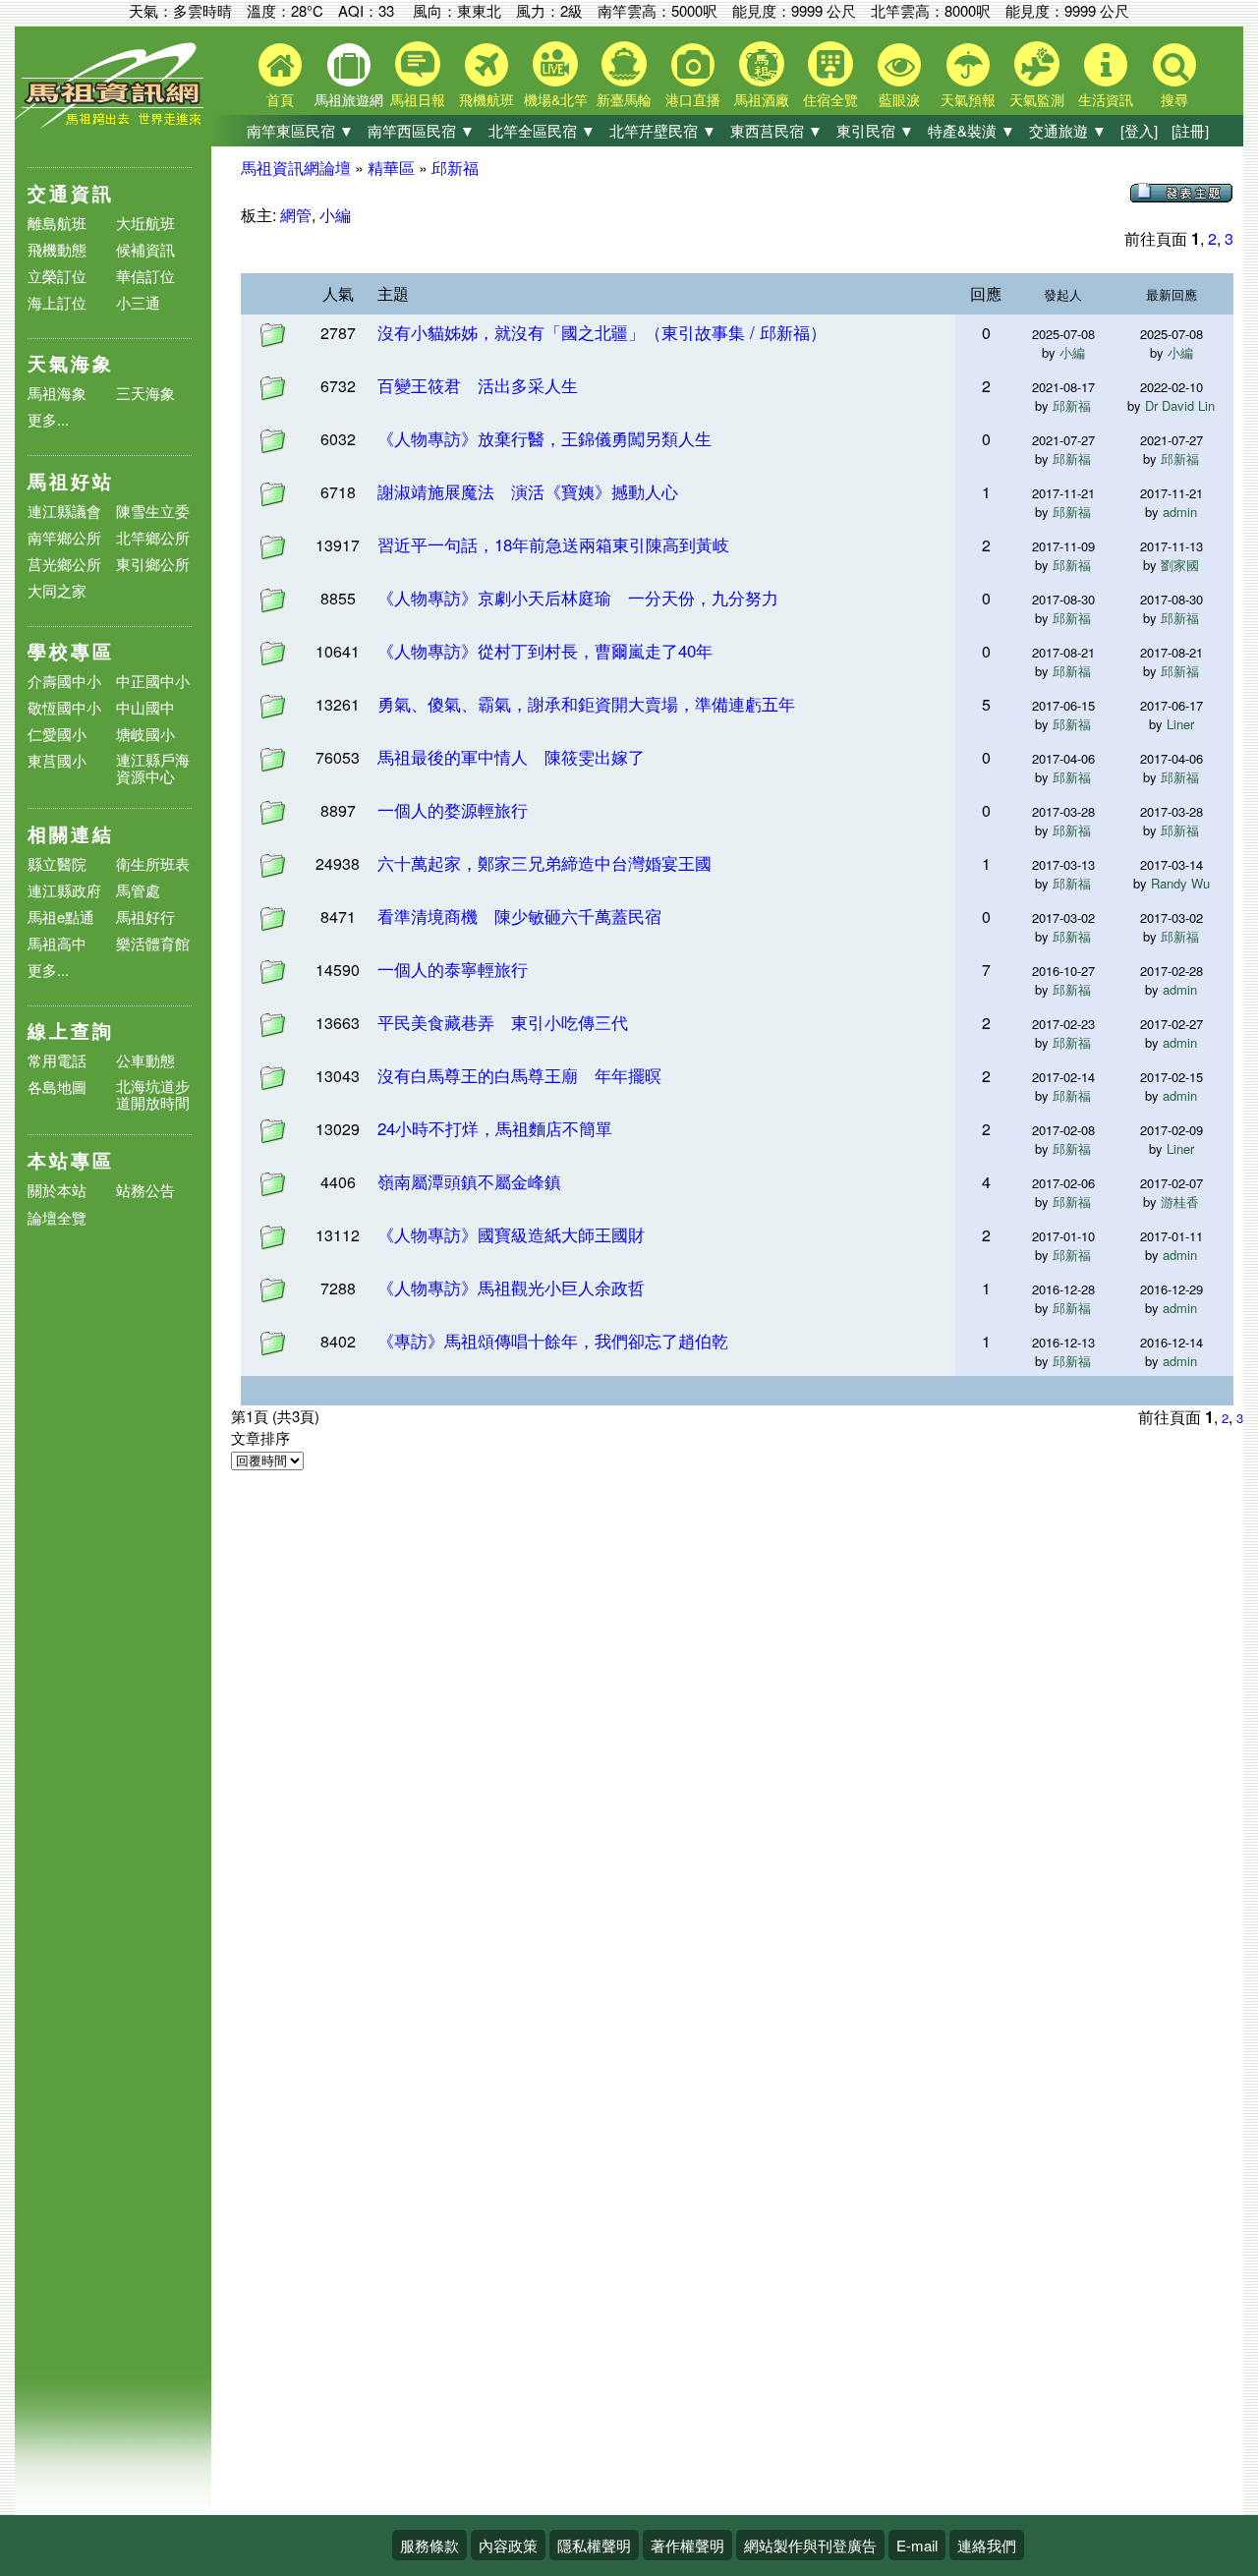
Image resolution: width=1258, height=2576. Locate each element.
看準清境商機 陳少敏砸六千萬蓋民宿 (519, 916)
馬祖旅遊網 (349, 99)
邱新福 (455, 168)
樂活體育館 (153, 943)
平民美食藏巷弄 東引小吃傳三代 (503, 1022)
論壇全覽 (57, 1218)
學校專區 (71, 651)
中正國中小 (153, 681)
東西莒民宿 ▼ (776, 130)
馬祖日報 (418, 99)
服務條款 (429, 2545)
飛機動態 (57, 249)
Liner (1180, 724)
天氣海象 (71, 363)
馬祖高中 (57, 943)
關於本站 (57, 1191)
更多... (48, 419)
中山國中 (145, 707)
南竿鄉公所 (64, 537)
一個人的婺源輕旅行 (453, 809)
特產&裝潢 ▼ (972, 130)
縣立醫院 (57, 863)
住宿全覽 (830, 99)
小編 (335, 215)
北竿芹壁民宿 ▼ (663, 130)
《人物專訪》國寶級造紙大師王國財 (511, 1234)
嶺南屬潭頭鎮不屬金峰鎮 (469, 1181)
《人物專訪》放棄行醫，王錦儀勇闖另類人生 (544, 438)
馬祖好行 (145, 916)
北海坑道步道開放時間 (153, 1094)
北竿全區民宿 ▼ (542, 130)
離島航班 (57, 223)
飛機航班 (486, 99)
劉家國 (1180, 565)
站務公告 (145, 1191)
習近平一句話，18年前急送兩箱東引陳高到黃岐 (553, 544)
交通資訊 (71, 193)
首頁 (280, 99)
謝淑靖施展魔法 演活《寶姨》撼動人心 (528, 491)
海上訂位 (57, 302)
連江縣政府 (64, 890)
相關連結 (71, 834)
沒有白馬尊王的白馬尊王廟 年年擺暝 (519, 1075)
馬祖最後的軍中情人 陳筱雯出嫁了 (511, 756)
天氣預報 (968, 99)
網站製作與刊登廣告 (810, 2545)
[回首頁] (113, 123)
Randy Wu (1180, 883)
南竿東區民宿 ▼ (300, 130)
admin (1180, 512)
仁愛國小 (57, 734)
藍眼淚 (899, 99)
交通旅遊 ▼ (1068, 130)
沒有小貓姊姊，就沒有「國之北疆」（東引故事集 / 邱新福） (602, 332)
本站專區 (71, 1160)
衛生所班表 (153, 863)
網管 (296, 215)
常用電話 (57, 1060)
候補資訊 (145, 249)
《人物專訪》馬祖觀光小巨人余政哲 (511, 1287)
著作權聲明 (687, 2545)
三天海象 (145, 393)
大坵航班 (145, 223)
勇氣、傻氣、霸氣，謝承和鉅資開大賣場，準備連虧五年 (586, 703)
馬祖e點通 (61, 916)
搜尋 (1174, 99)
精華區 (391, 168)
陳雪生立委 (153, 511)
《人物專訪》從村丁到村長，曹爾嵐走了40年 (545, 650)
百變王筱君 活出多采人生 (478, 385)
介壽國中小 (64, 681)
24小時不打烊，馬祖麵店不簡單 (495, 1128)
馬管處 (138, 890)
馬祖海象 (57, 393)
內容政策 (508, 2545)
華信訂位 (145, 276)
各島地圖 (57, 1087)
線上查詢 (71, 1030)
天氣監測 (1037, 99)
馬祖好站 (71, 481)
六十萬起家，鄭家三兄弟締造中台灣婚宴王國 (544, 862)
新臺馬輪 (624, 99)
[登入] (1139, 130)
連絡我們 (987, 2545)
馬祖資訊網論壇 (296, 168)
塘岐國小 (145, 734)
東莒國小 (57, 760)
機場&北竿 (556, 99)
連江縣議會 (64, 511)
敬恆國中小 (64, 707)
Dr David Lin (1180, 405)
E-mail (917, 2545)
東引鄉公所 (153, 564)
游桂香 (1180, 1202)
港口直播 (693, 99)
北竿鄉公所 (153, 537)
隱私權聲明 (594, 2545)
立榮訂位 (57, 276)
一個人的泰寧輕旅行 (453, 969)
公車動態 (145, 1060)
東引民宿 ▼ (875, 130)
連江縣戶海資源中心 (153, 768)
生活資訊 (1106, 99)
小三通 (138, 302)
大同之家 (57, 590)
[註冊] (1190, 130)
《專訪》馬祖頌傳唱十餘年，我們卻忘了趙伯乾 (553, 1340)
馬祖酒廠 (762, 99)
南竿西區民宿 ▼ (421, 130)
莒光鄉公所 (64, 564)
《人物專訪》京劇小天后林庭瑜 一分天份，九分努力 (578, 597)
